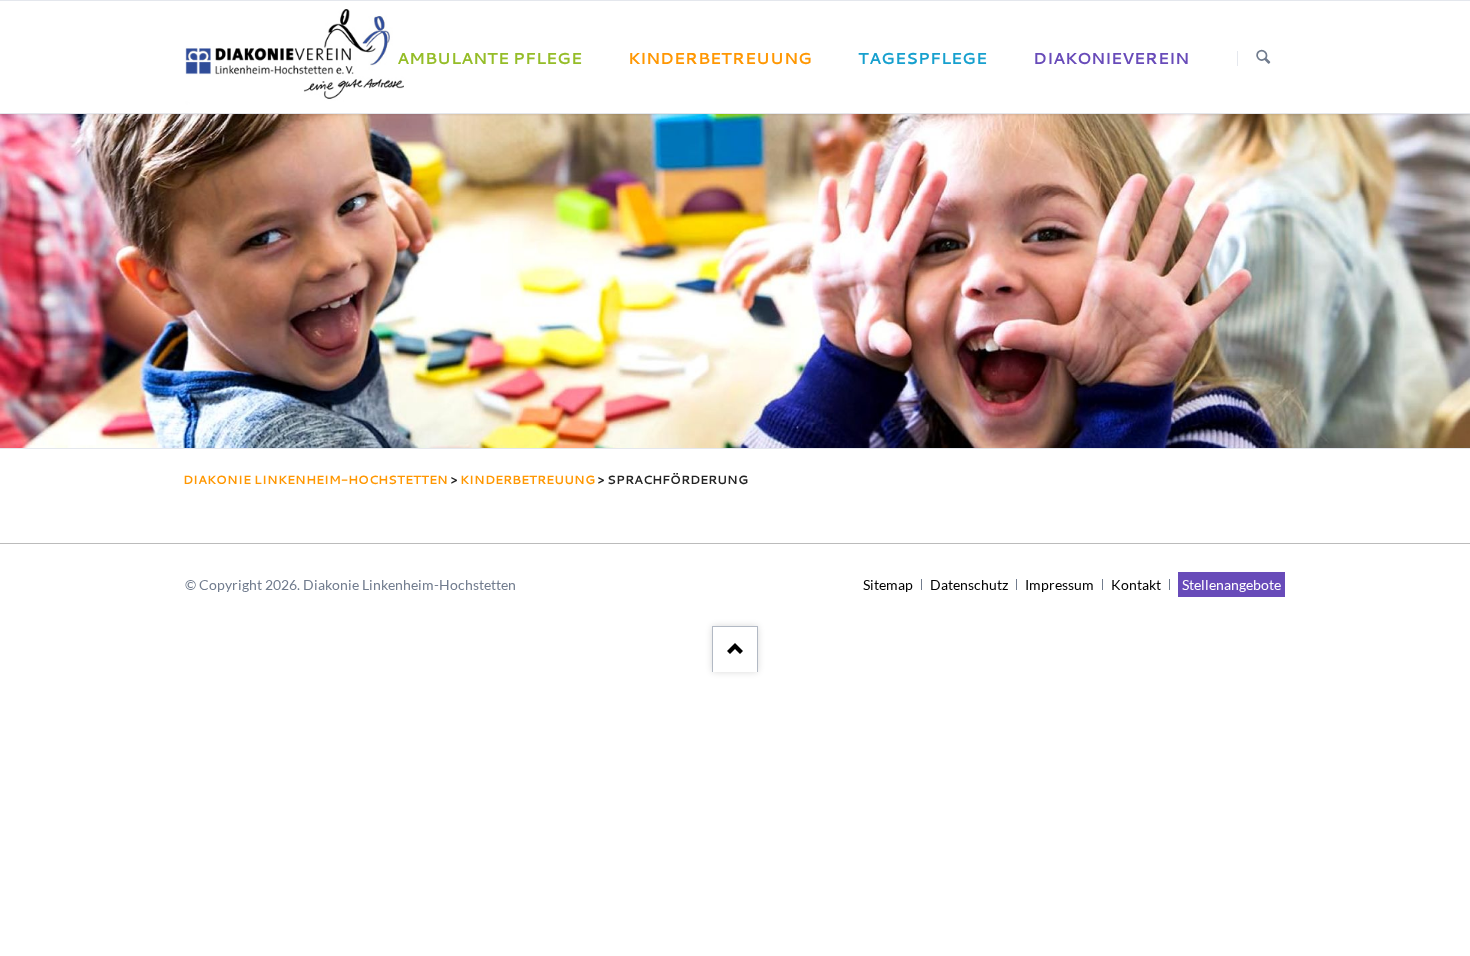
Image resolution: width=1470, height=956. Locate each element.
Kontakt (1136, 584)
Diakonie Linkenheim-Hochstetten (315, 479)
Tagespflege (922, 58)
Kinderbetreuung (720, 58)
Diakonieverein (1111, 58)
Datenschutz (969, 584)
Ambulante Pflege (489, 58)
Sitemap (888, 584)
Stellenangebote (1231, 584)
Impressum (1059, 584)
